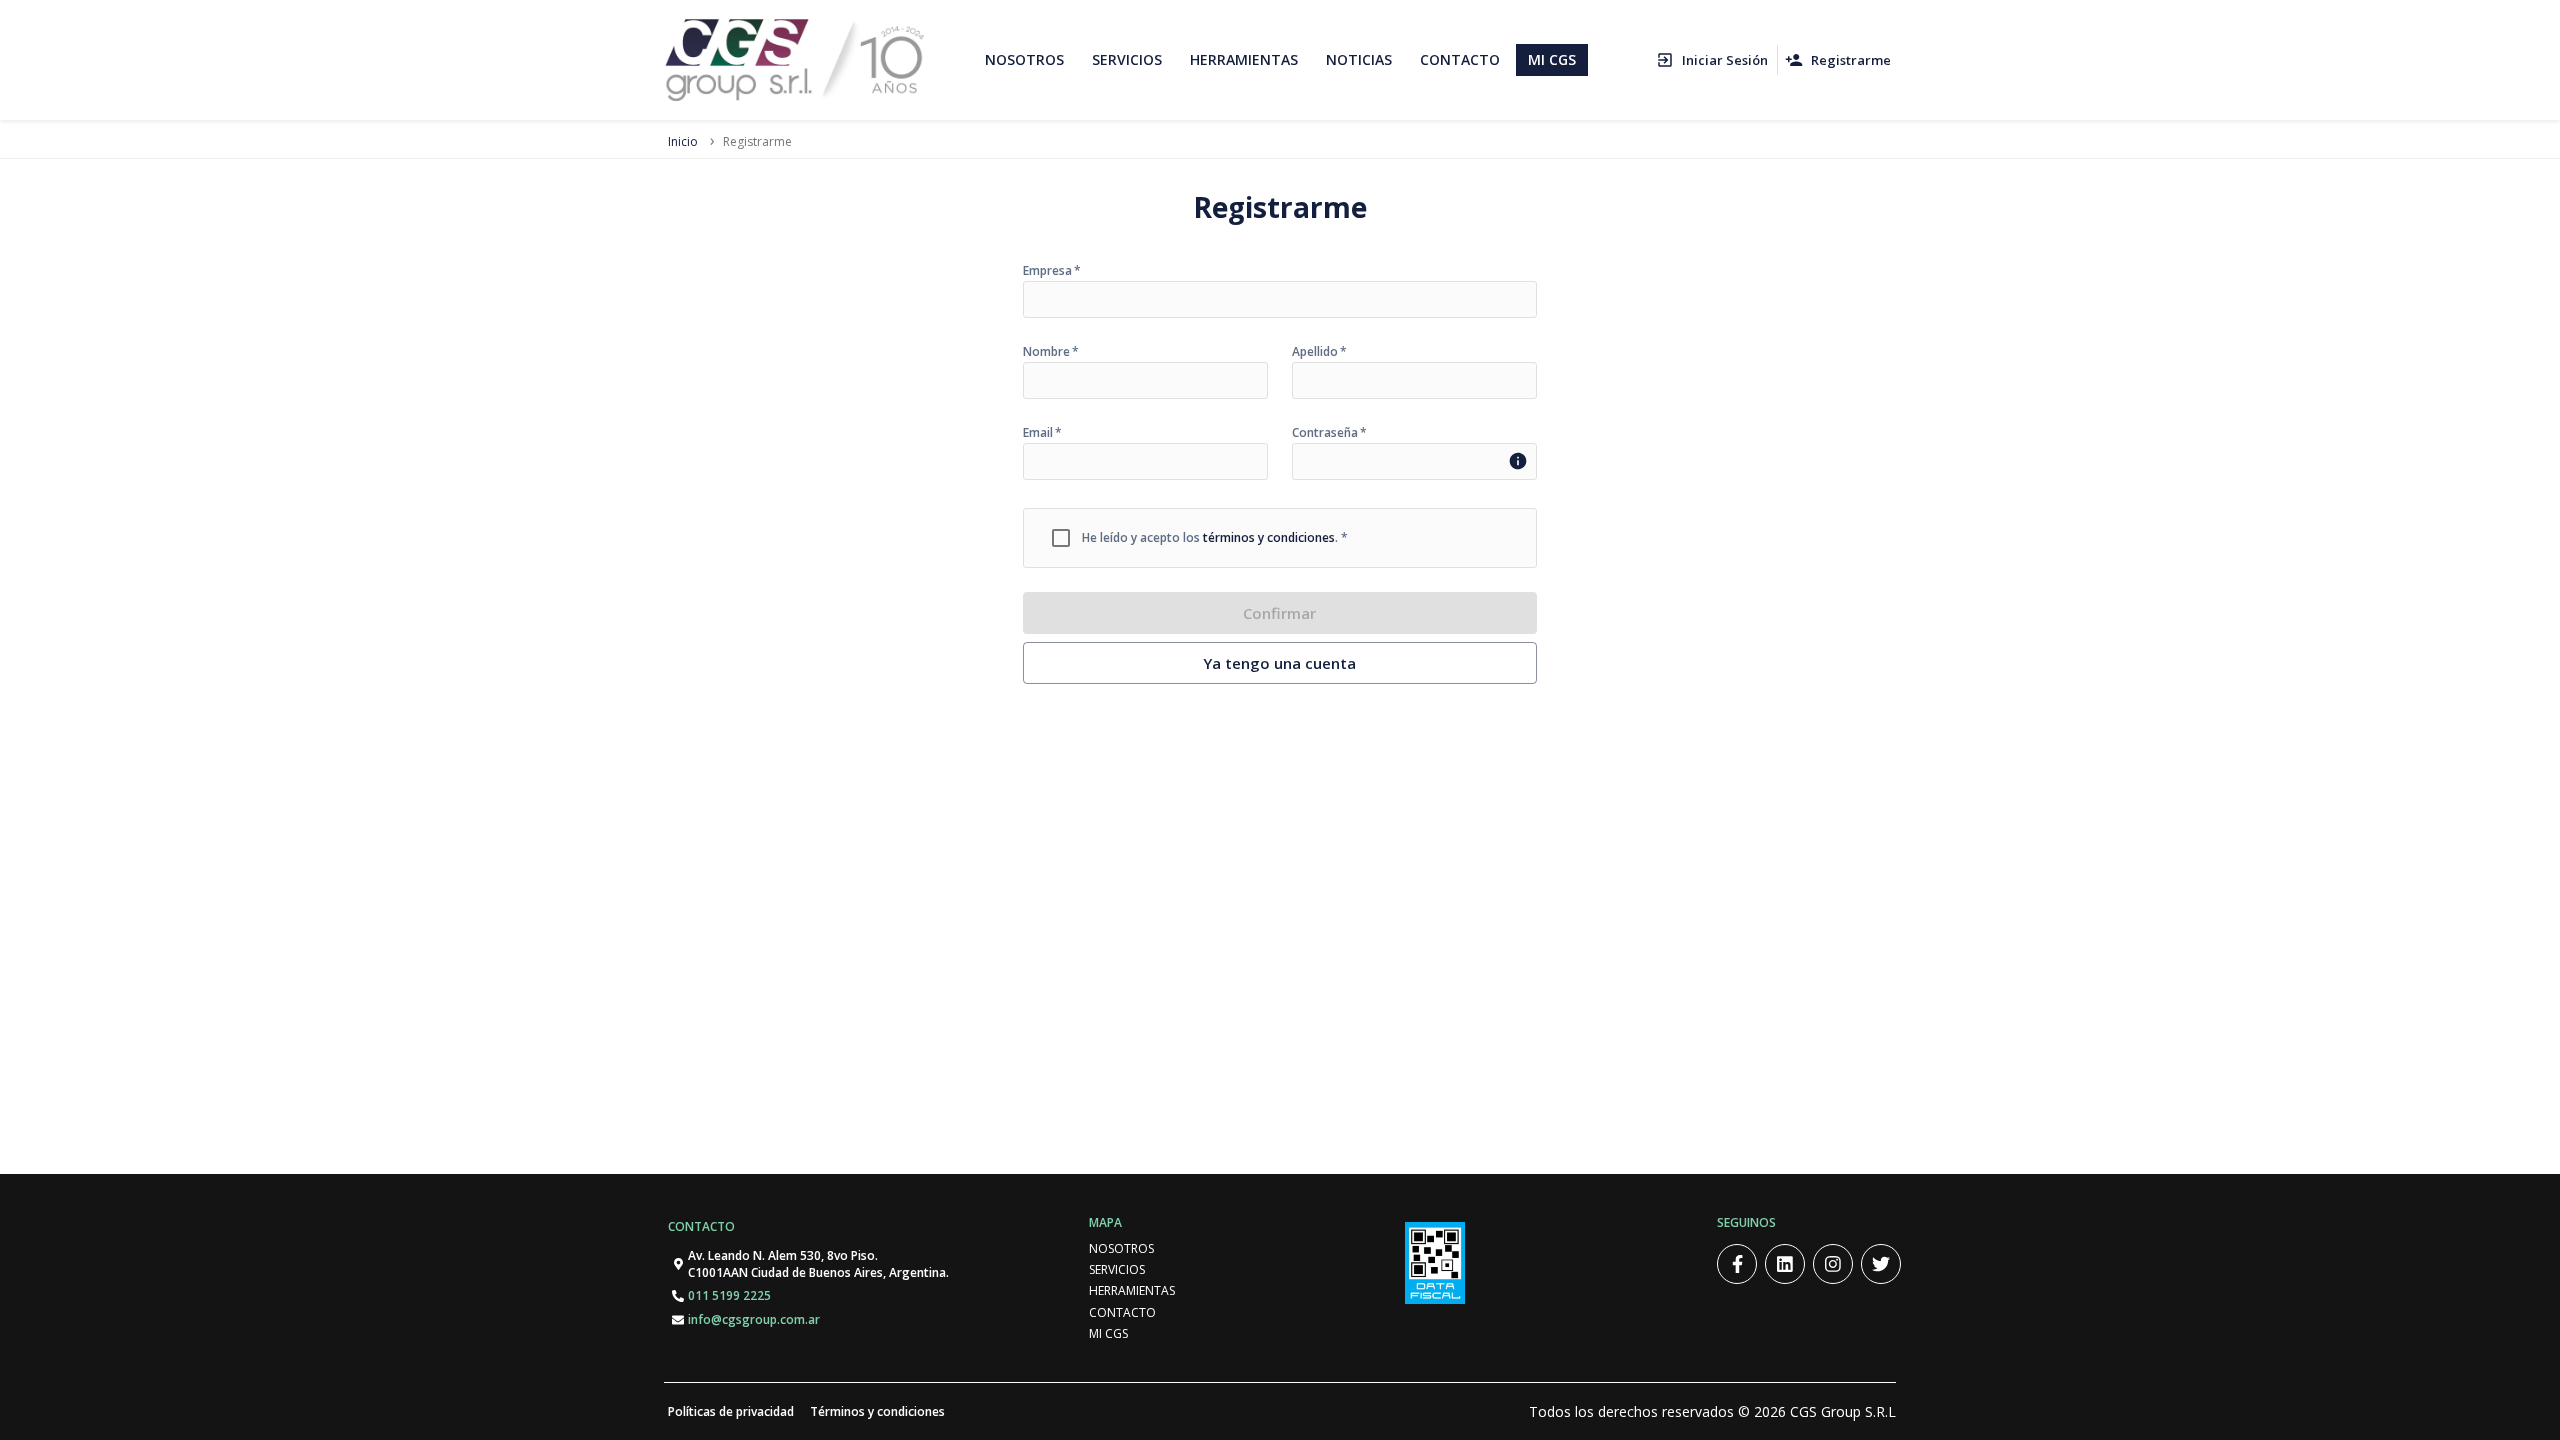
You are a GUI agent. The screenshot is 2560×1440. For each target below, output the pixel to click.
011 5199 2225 (729, 1295)
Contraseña (1329, 433)
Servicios (1117, 1269)
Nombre (1051, 352)
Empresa (1052, 271)
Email (1042, 433)
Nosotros (1121, 1248)
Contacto (701, 1226)
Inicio (683, 141)
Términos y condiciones (877, 1411)
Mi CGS (1108, 1333)
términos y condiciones (1269, 537)
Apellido (1319, 352)
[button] (1713, 60)
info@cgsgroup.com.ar (754, 1319)
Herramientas (1132, 1290)
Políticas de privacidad (731, 1411)
